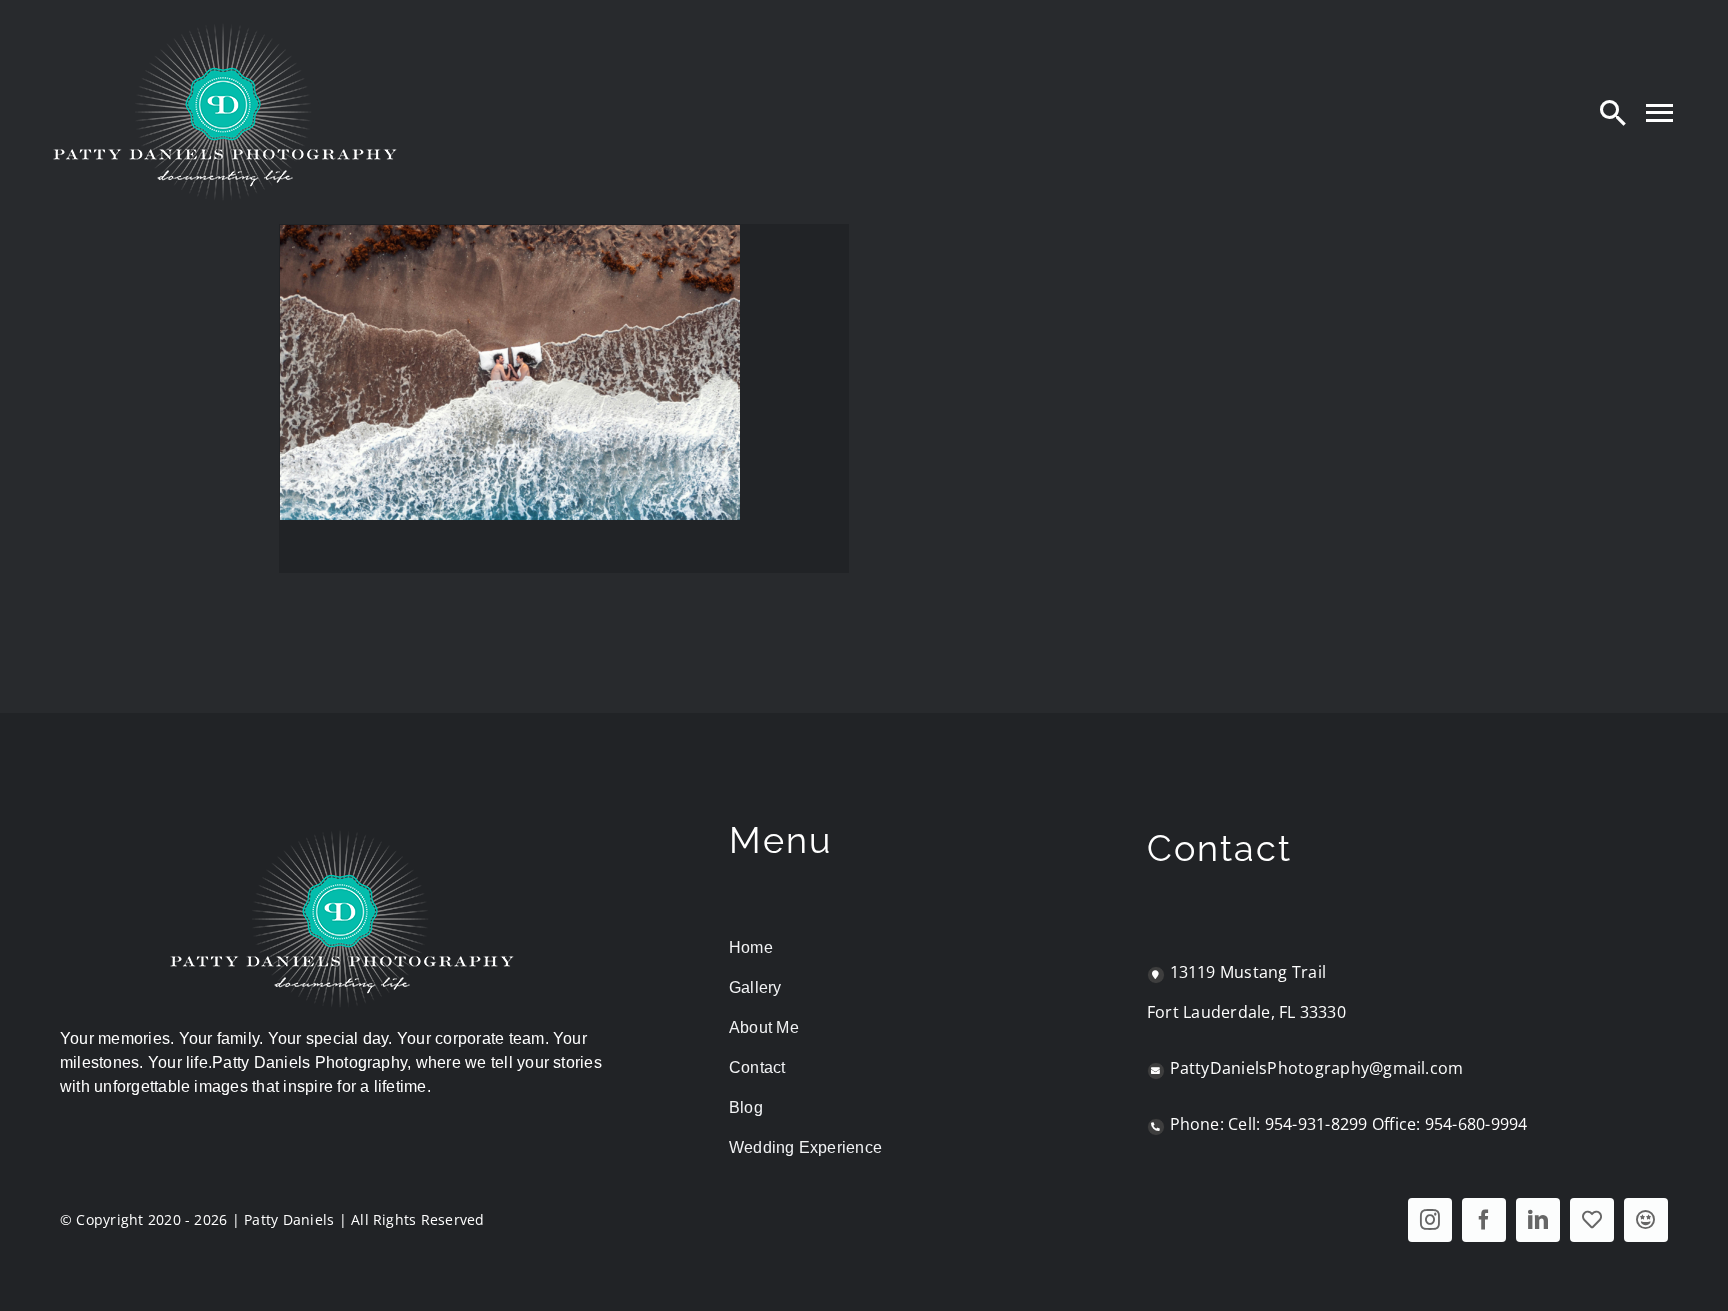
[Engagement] (510, 372)
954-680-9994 (1476, 1124)
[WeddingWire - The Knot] (1592, 1220)
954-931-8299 (1316, 1124)
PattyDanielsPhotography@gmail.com (1317, 1068)
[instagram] (1430, 1220)
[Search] (1613, 112)
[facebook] (1484, 1220)
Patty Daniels (289, 1219)
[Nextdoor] (1646, 1220)
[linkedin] (1538, 1220)
